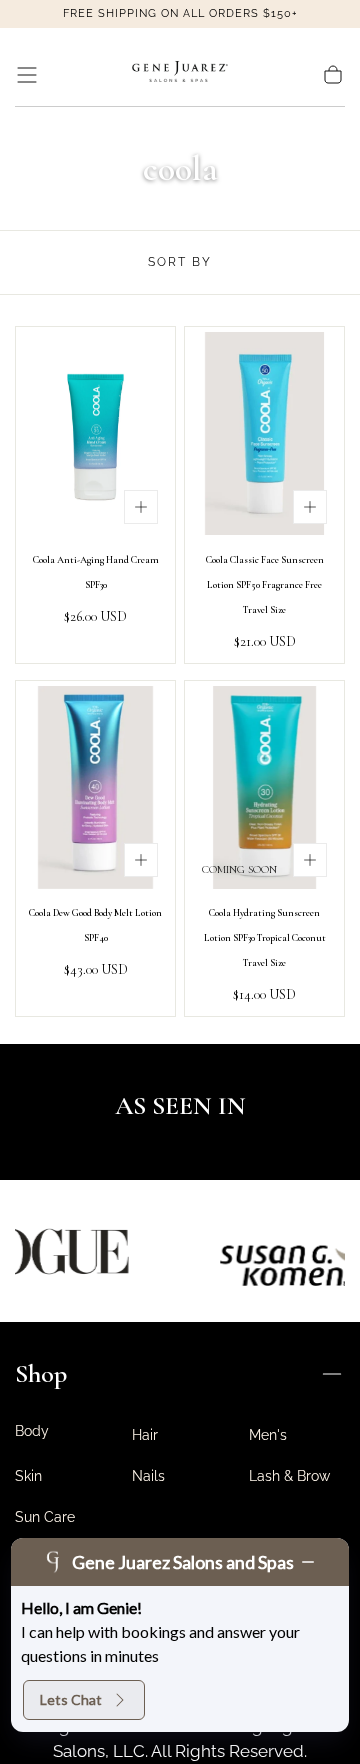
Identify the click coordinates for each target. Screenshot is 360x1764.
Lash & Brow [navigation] (289, 1476)
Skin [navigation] (28, 1476)
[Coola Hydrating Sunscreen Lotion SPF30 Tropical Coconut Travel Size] (264, 787)
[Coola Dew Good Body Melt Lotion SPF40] (95, 787)
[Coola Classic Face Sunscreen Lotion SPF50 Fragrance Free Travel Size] (264, 433)
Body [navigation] (32, 1431)
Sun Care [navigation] (45, 1517)
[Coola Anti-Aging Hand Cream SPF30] (95, 433)
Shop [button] (41, 1373)
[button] (27, 75)
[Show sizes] (141, 507)
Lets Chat (71, 1699)
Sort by (180, 262)
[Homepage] (180, 75)
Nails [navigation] (148, 1476)
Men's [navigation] (268, 1435)
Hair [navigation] (145, 1435)
